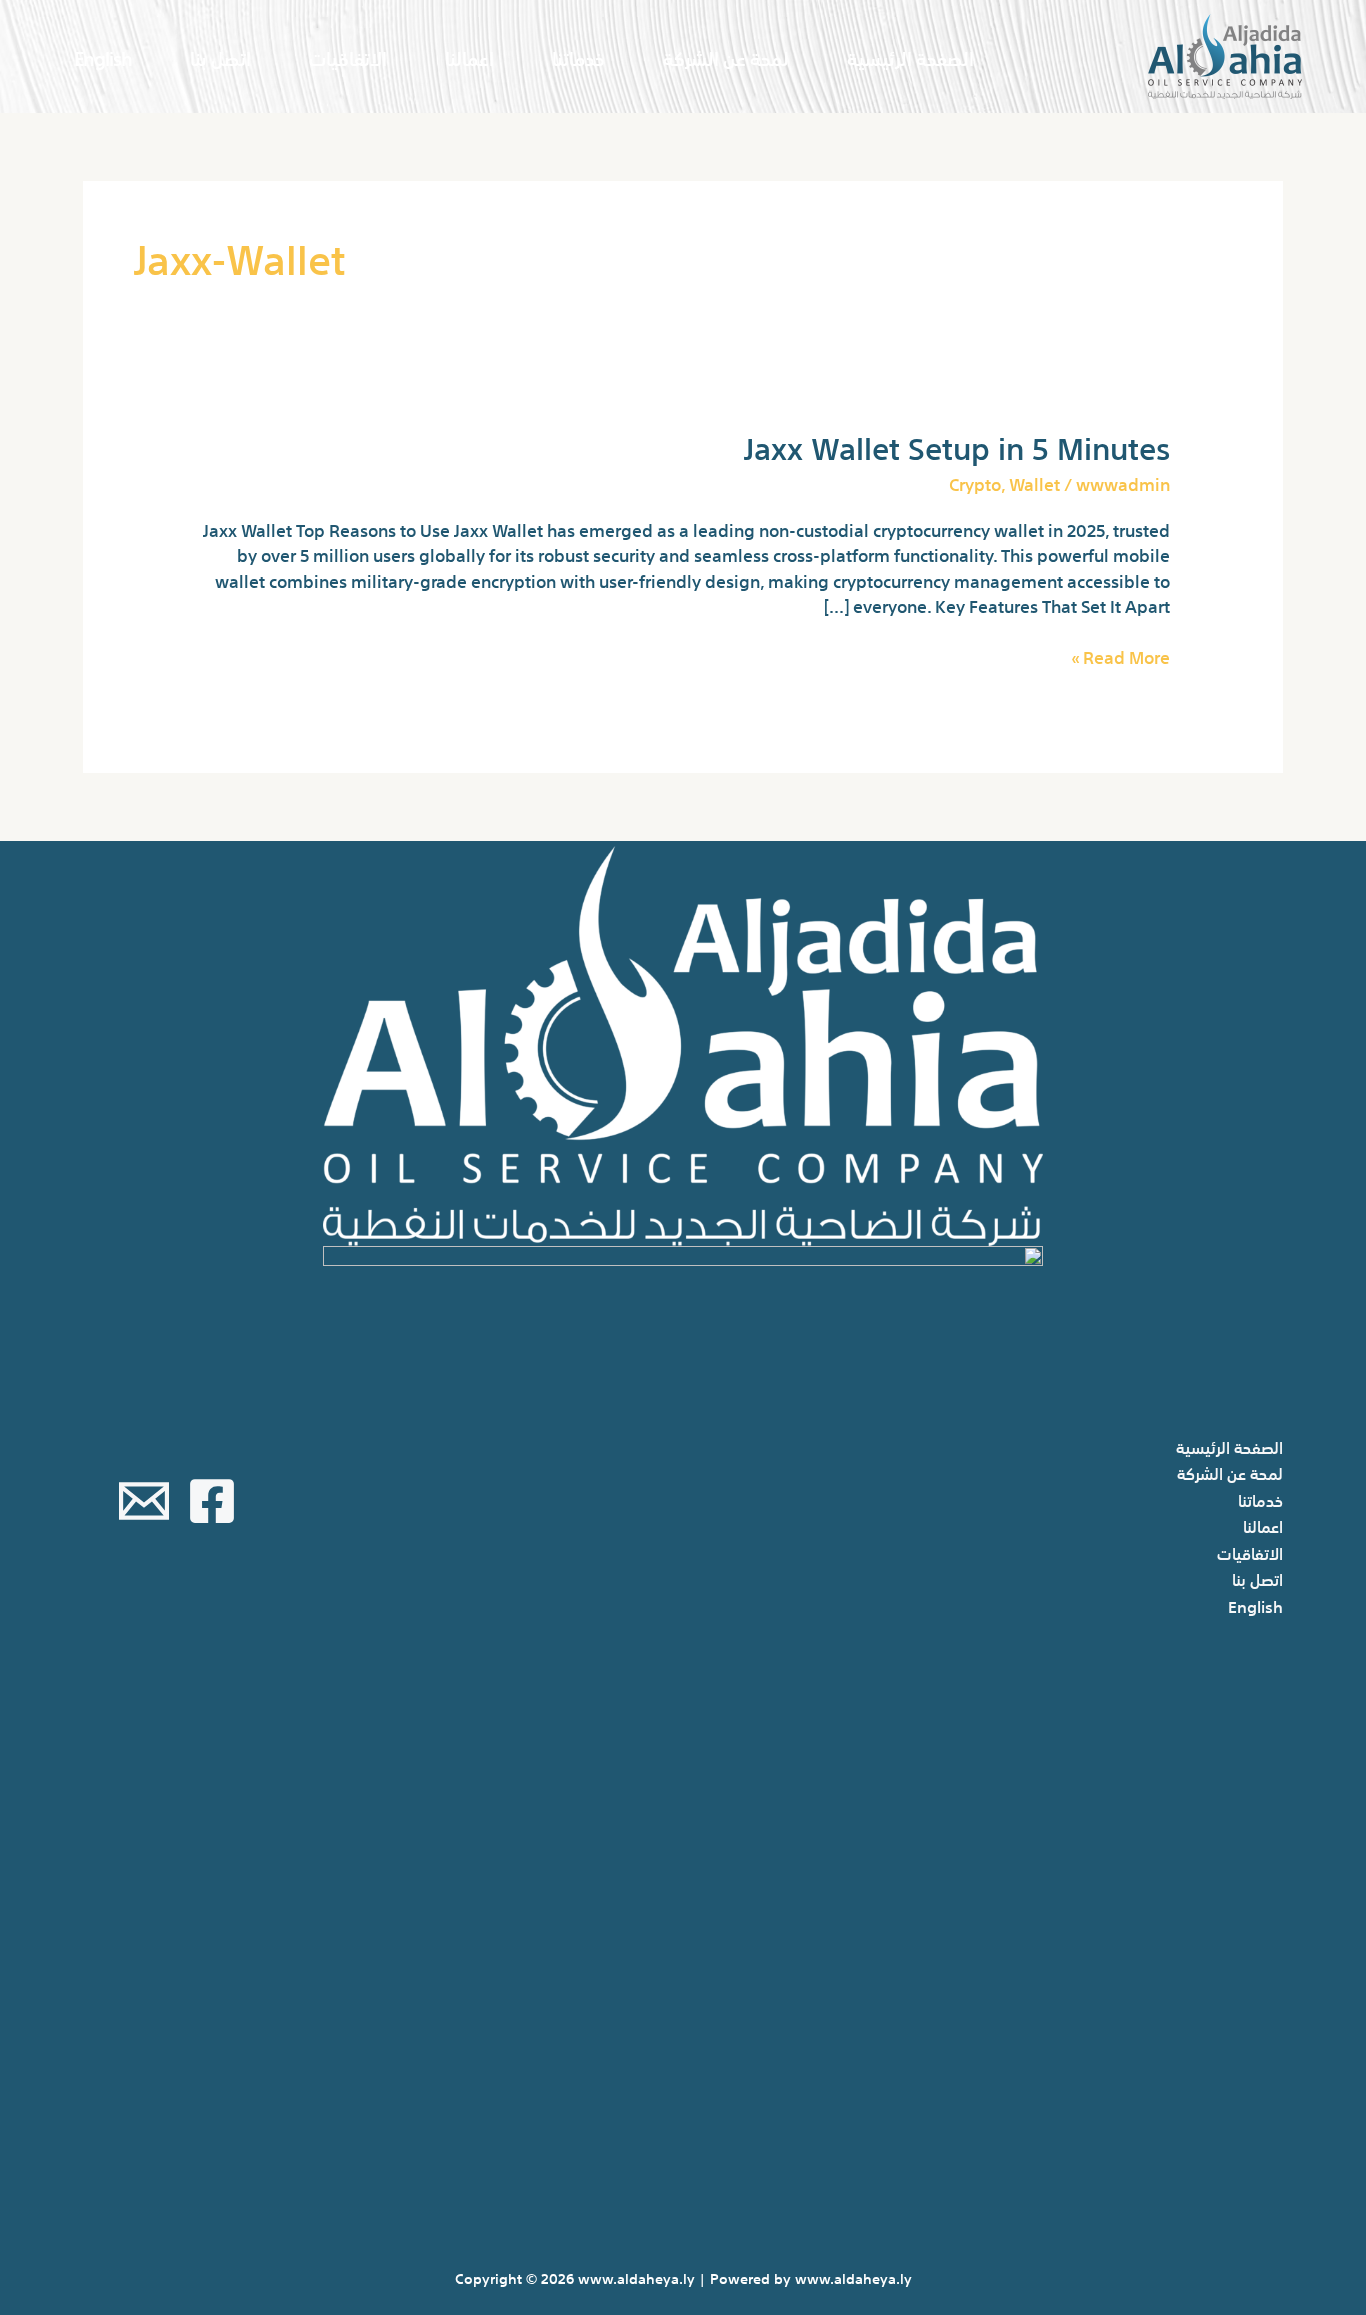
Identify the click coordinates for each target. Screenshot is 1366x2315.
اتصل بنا (220, 56)
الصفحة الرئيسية (910, 56)
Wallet (1034, 482)
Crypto (975, 482)
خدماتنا (578, 56)
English (103, 56)
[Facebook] (212, 1501)
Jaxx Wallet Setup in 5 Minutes (957, 445)
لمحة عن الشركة (726, 56)
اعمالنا (469, 56)
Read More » (1120, 656)
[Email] (144, 1501)
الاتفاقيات (348, 56)
